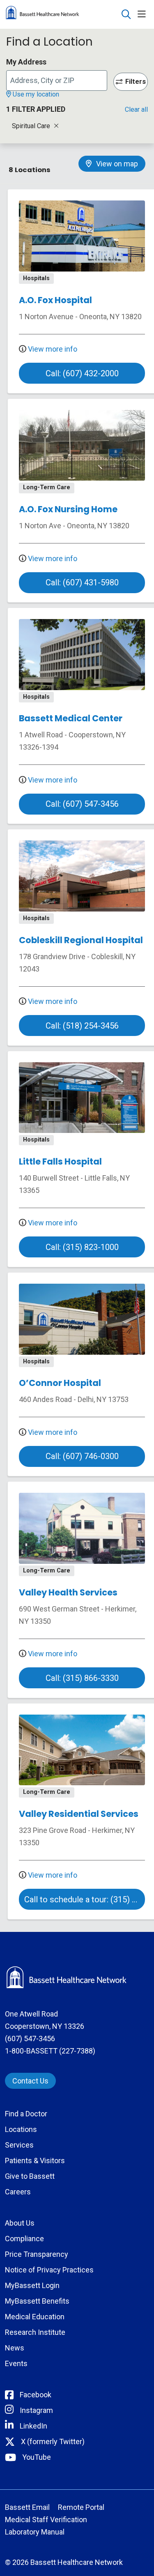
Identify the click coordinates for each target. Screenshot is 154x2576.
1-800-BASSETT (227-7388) (50, 2051)
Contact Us (30, 2081)
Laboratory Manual (35, 2532)
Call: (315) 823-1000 (82, 1247)
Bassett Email (27, 2507)
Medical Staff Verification (46, 2520)
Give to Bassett (30, 2176)
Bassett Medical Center (71, 718)
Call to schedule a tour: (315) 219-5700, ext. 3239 (85, 1899)
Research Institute (35, 2332)
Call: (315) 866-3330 (82, 1678)
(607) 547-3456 (30, 2038)
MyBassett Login (32, 2285)
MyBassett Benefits (37, 2301)
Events (16, 2363)
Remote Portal (81, 2507)
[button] (143, 15)
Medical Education (35, 2317)
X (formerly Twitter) (53, 2441)
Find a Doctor (26, 2114)
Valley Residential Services (79, 1814)
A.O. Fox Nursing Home (68, 509)
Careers (18, 2192)
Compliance (24, 2239)
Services (19, 2145)
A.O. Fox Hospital (55, 300)
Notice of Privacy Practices (49, 2270)
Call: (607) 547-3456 (82, 804)
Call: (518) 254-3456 (82, 1026)
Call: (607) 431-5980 (82, 582)
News (15, 2348)
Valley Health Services (68, 1592)
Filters (136, 82)
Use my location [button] (35, 94)
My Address (26, 62)
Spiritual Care (32, 126)
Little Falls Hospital (60, 1161)
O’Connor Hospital (60, 1383)
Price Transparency (37, 2254)
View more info (52, 349)
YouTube (37, 2457)
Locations (21, 2129)
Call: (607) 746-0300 (82, 1456)
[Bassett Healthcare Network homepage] (63, 14)
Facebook (36, 2395)
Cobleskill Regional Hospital (81, 940)
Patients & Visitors (35, 2160)
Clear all (136, 109)
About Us (20, 2223)
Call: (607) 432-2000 (82, 373)
